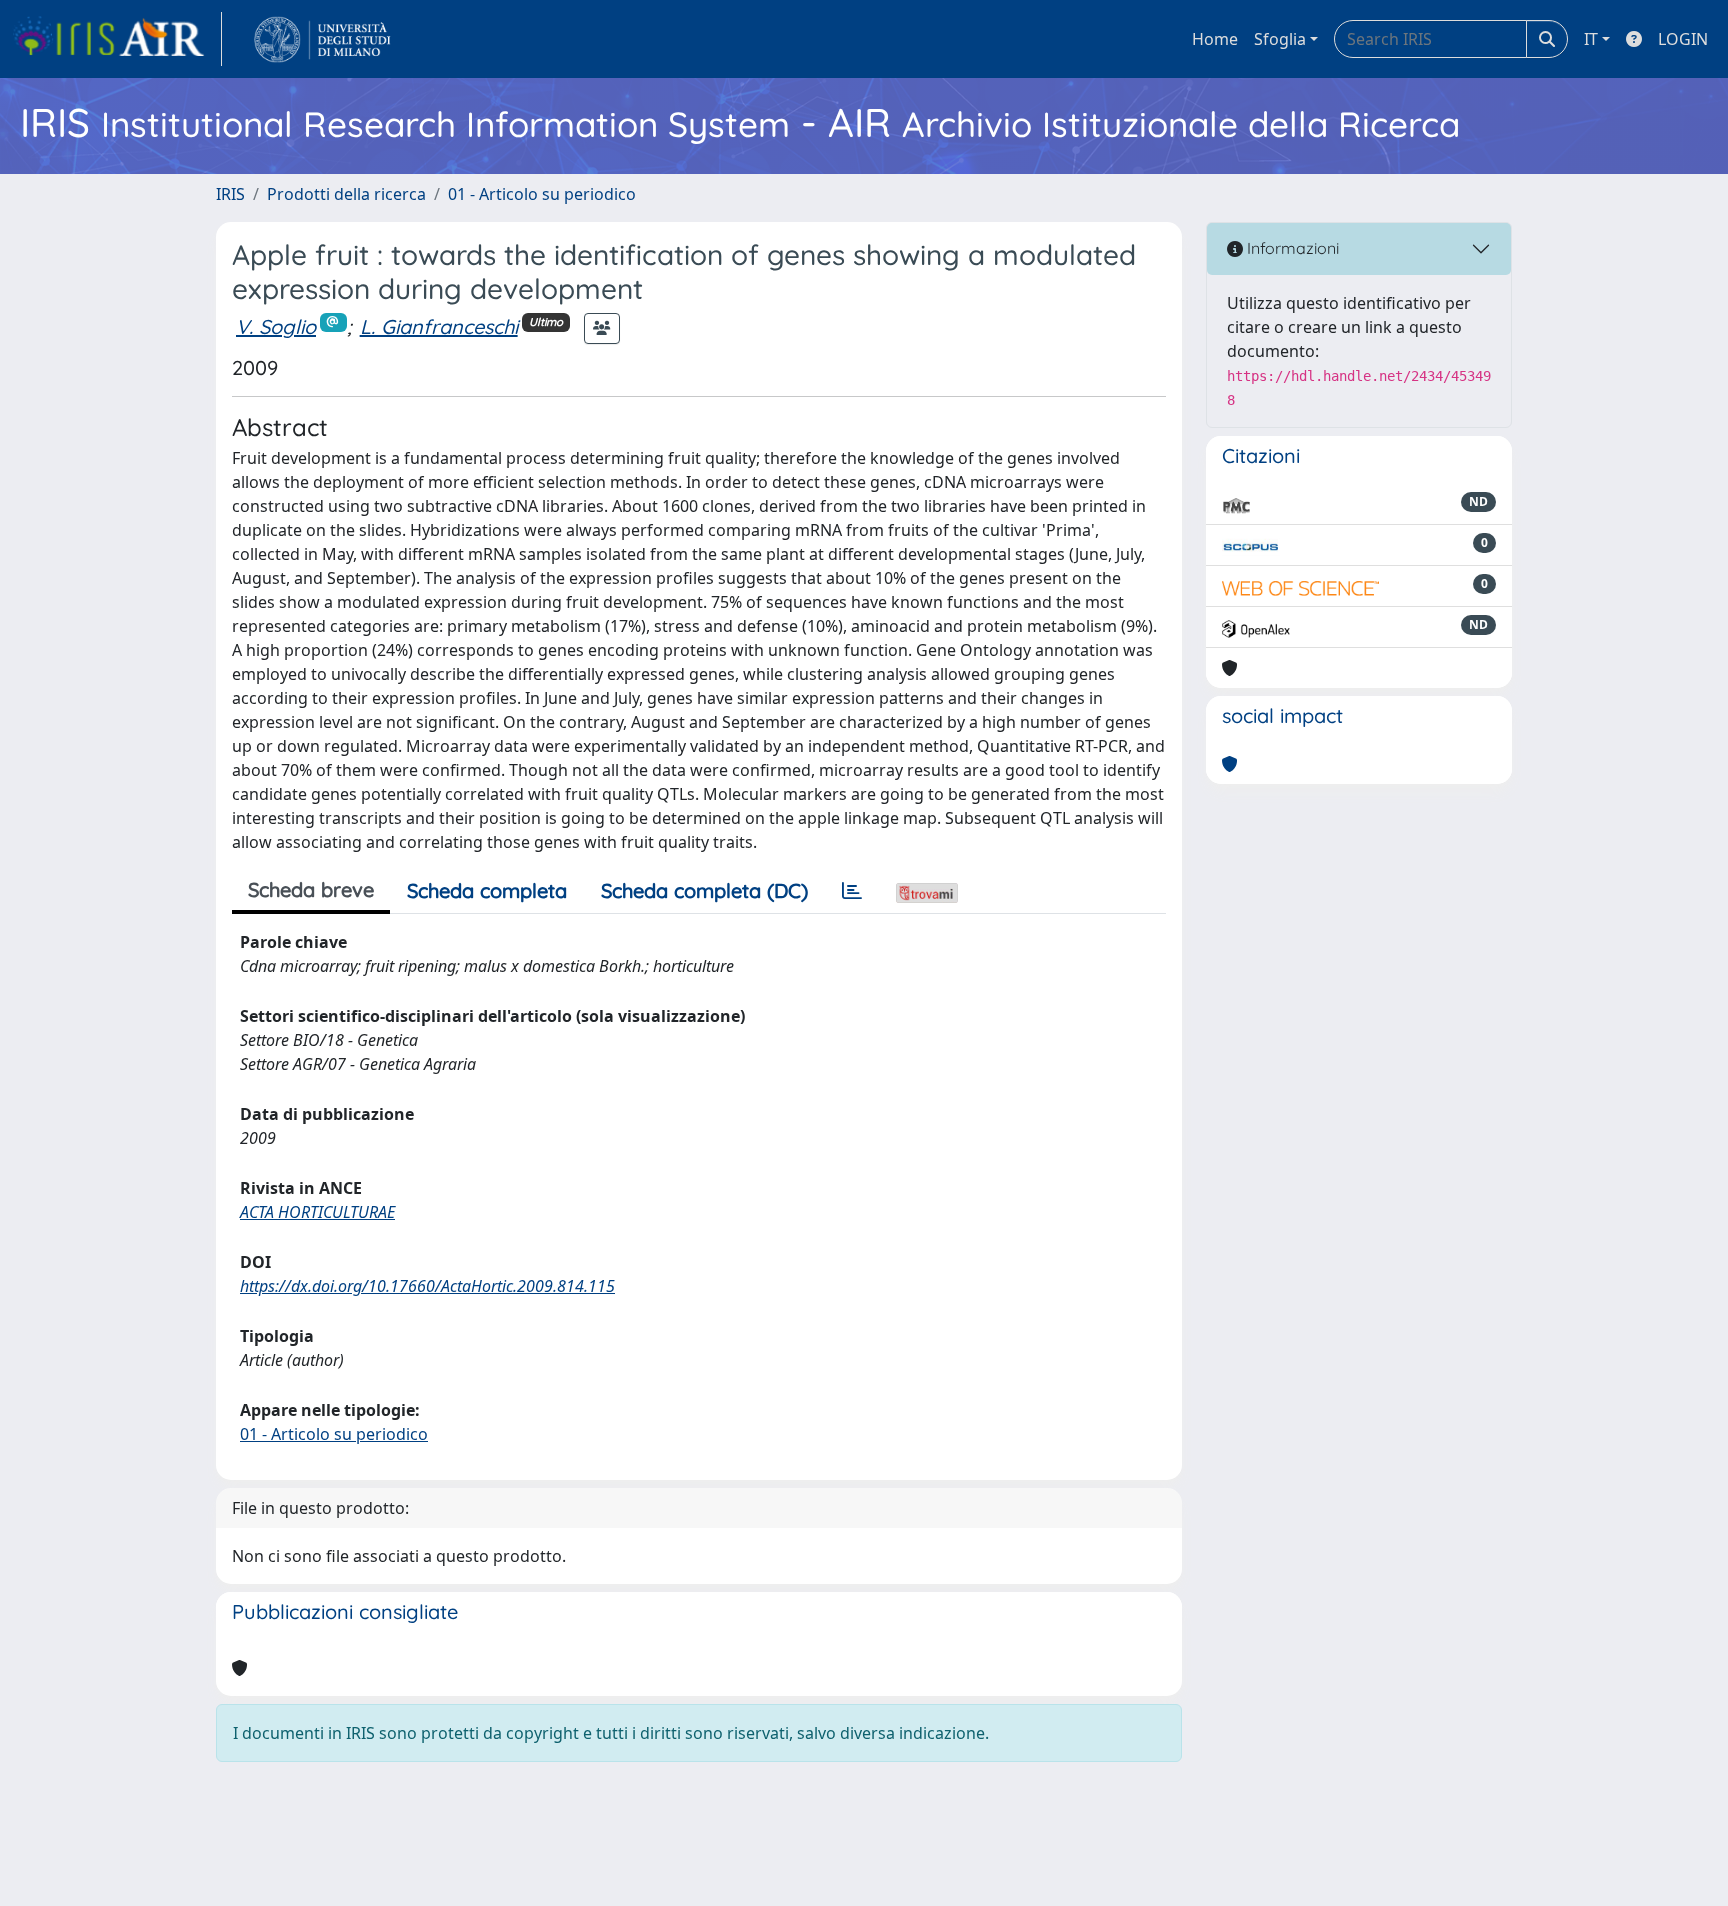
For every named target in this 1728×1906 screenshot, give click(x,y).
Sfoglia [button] (1280, 39)
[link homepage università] (322, 39)
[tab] (852, 891)
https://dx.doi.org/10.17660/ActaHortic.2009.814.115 (427, 1286)
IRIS (230, 194)
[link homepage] (117, 39)
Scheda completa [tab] (487, 890)
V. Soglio (276, 326)
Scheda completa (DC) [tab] (704, 890)
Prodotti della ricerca (346, 194)
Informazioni (1291, 248)
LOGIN (1683, 39)
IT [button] (1591, 39)
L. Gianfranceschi (439, 326)
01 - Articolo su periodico (542, 194)
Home (1215, 39)
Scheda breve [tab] (311, 889)
